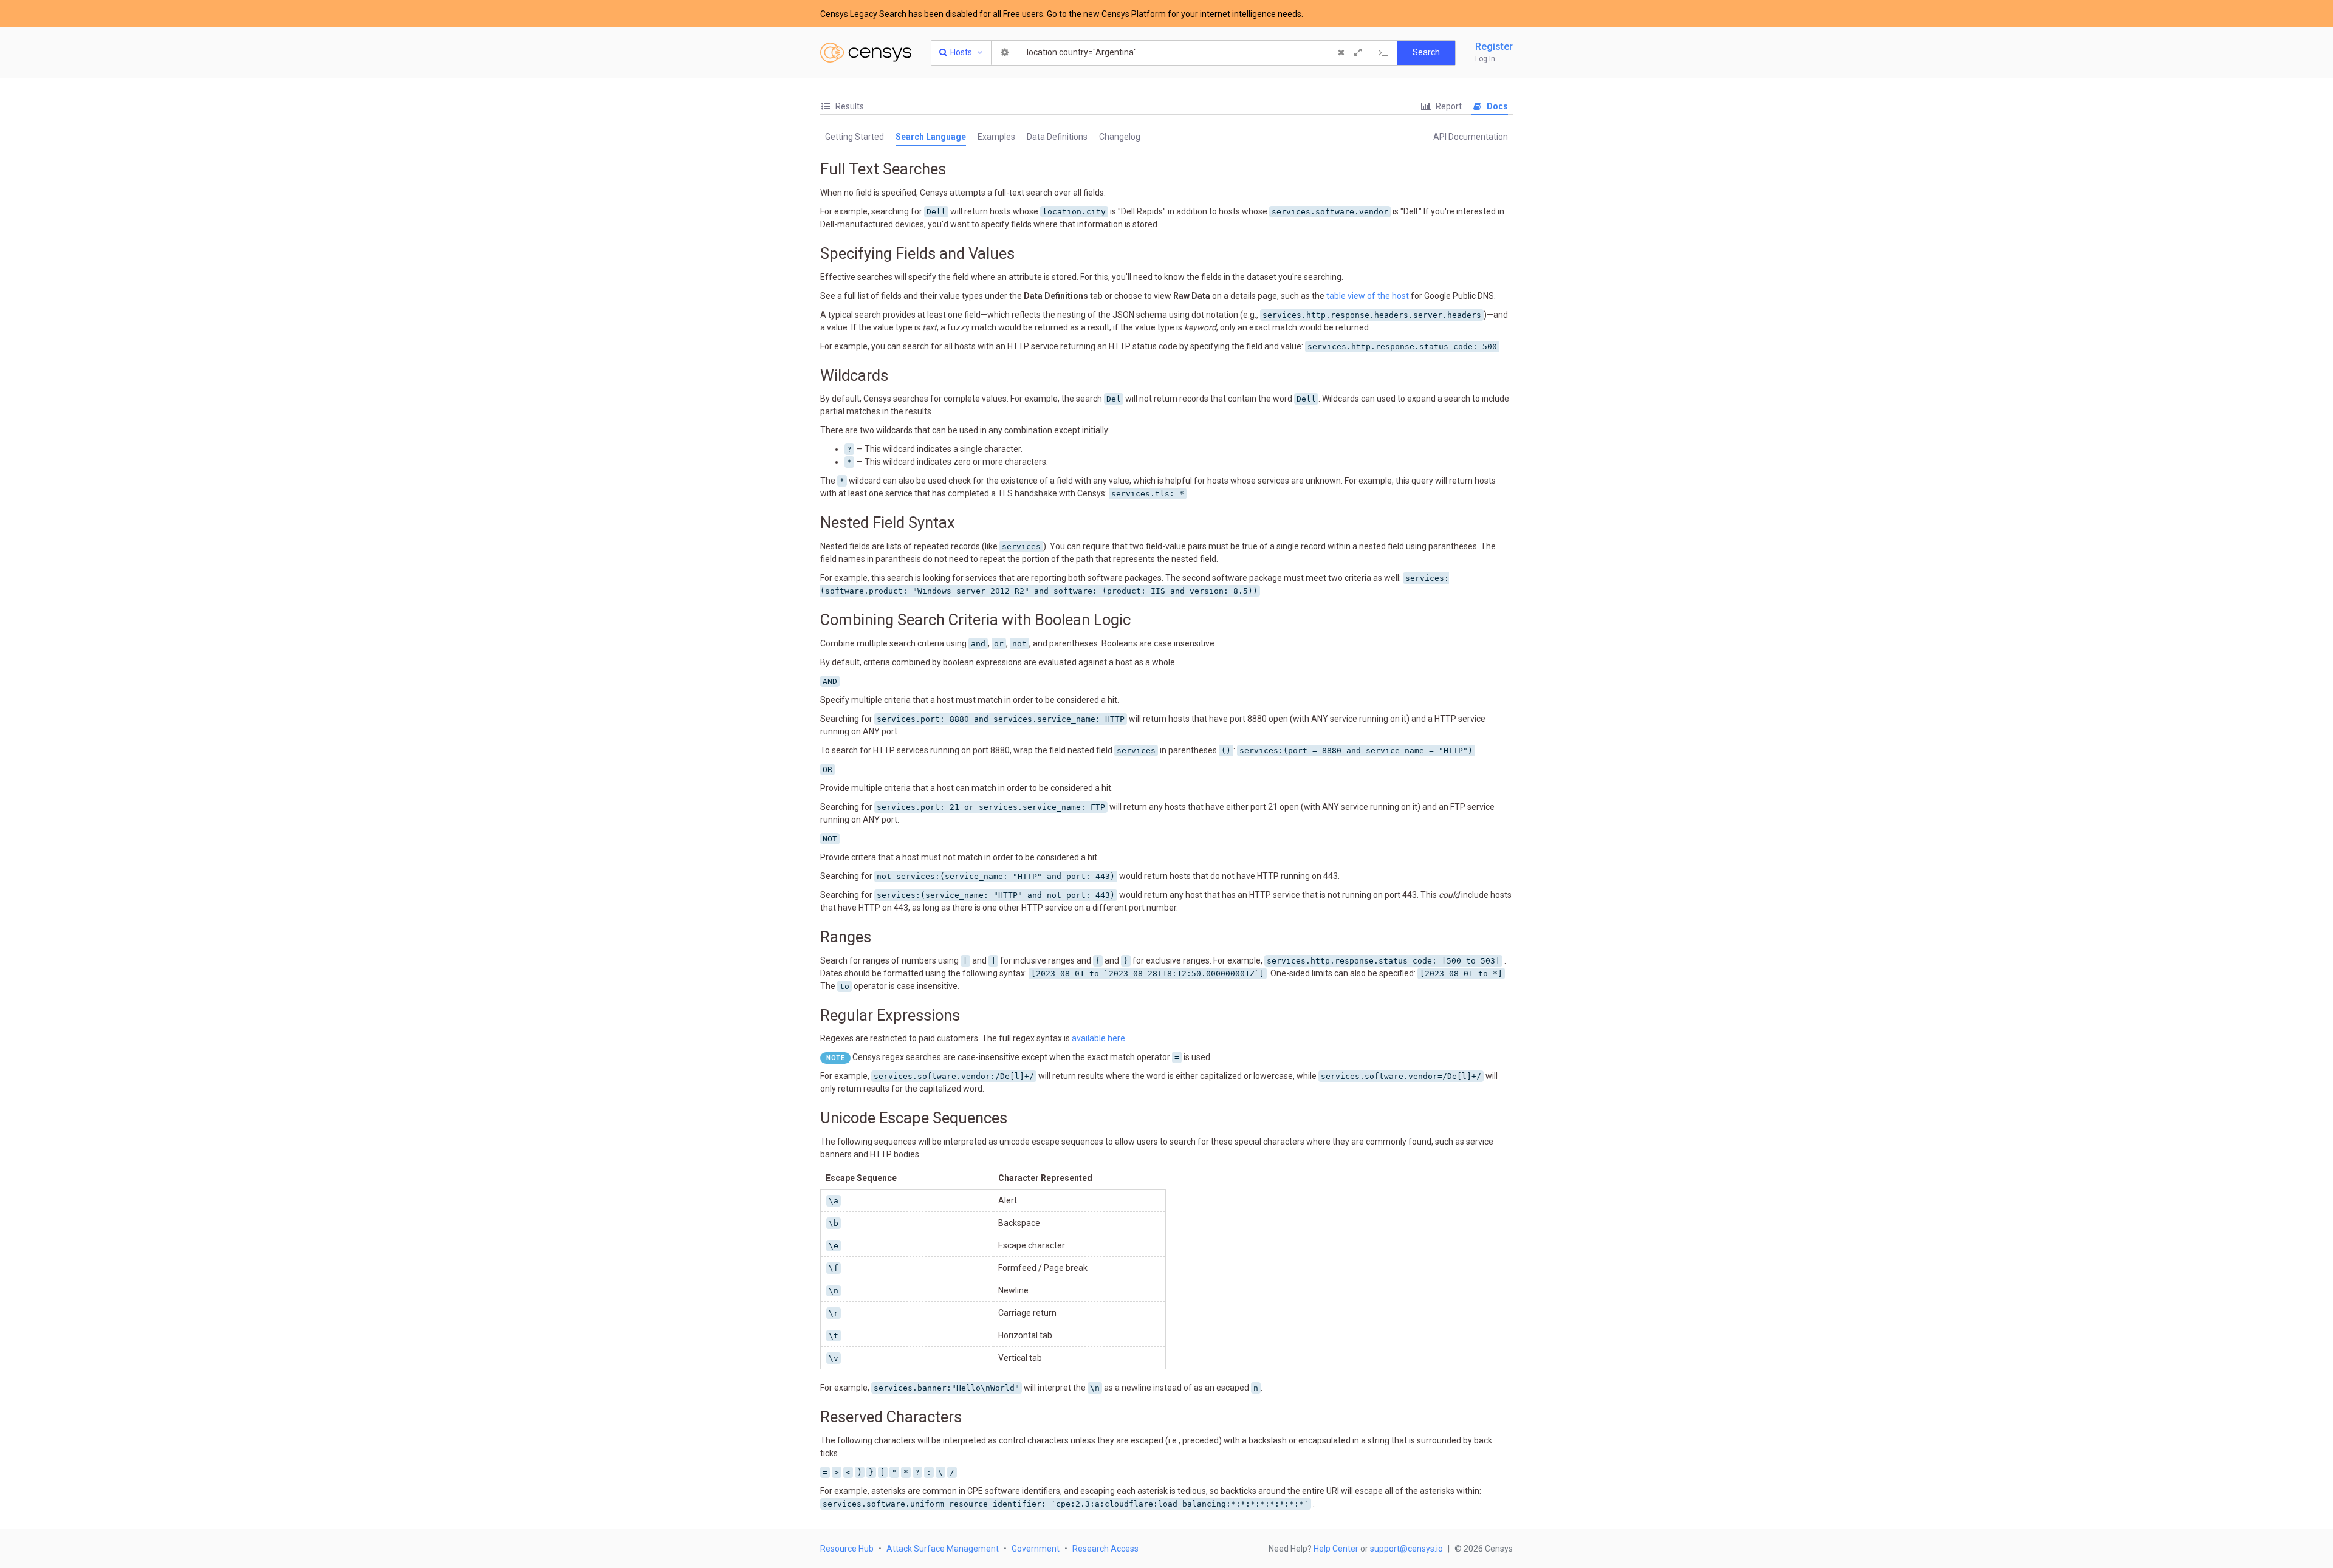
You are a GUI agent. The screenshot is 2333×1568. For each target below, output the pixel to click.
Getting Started (855, 137)
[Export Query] (1383, 53)
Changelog (1120, 137)
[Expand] (1358, 53)
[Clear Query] (1341, 53)
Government (1036, 1549)
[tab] (842, 107)
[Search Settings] (1005, 53)
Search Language (931, 137)
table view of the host (1368, 296)
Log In (1485, 59)
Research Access (1105, 1549)
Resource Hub (847, 1549)
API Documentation (1471, 137)
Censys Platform (1134, 14)
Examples (996, 137)
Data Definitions (1057, 137)
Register (1494, 46)
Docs (1496, 106)
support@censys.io (1406, 1549)
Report (1448, 106)
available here (1098, 1038)
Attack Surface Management (943, 1549)
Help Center (1336, 1549)
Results (849, 106)
